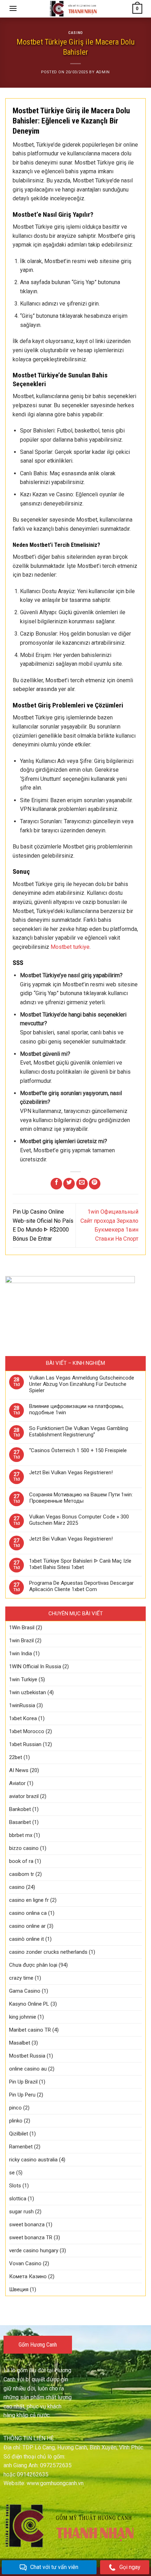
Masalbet (20, 2043)
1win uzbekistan (28, 1692)
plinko (16, 2121)
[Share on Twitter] (69, 1184)
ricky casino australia (33, 2160)
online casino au (28, 2069)
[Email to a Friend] (82, 1184)
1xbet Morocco (27, 1731)
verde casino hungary (34, 2250)
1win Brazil (21, 1641)
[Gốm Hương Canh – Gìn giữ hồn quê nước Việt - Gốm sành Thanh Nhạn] (75, 9)
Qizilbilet (19, 2134)
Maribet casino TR (30, 2030)
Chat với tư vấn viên (54, 2567)
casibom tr (22, 1874)
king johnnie (23, 2017)
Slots (15, 2186)
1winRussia (22, 1705)
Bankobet (20, 1809)
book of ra (21, 1861)
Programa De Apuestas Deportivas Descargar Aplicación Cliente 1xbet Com (81, 1586)
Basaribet (20, 1822)
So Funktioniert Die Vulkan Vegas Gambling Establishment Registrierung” (79, 1431)
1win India (21, 1653)
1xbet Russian (25, 1744)
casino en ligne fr (29, 1900)
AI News (19, 1770)
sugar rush (21, 2212)
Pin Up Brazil (23, 2082)
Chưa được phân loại (33, 1965)
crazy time (21, 1978)
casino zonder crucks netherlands (48, 1952)
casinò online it (27, 1939)
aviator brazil (24, 1796)
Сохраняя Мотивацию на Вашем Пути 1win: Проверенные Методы (81, 1498)
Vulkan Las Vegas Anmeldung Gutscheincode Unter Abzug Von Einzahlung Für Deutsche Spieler (82, 1384)
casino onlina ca (28, 1913)
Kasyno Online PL (29, 2004)
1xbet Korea (23, 1718)
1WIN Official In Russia (35, 1666)
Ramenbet (21, 2147)
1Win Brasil (22, 1628)
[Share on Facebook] (56, 1184)
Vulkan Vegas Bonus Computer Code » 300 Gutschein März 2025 (79, 1520)
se (12, 2173)
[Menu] (13, 8)
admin (103, 72)
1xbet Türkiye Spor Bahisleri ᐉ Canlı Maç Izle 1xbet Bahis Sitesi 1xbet (80, 1564)
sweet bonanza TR (31, 2238)
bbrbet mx (21, 1835)
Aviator (17, 1783)
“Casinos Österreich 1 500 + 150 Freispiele (78, 1450)
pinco (15, 2108)
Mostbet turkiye (70, 947)
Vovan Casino (25, 2263)
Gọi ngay (130, 2567)
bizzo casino (24, 1848)
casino (75, 33)
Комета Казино (28, 2276)
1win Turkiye (23, 1679)
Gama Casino (25, 1991)
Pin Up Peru (22, 2095)
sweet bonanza (27, 2225)
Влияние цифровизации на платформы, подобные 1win (76, 1409)
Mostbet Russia (27, 2056)
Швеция (19, 2289)
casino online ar (27, 1926)
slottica (18, 2199)
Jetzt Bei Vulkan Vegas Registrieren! (71, 1473)
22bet (16, 1757)
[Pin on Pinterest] (95, 1184)
